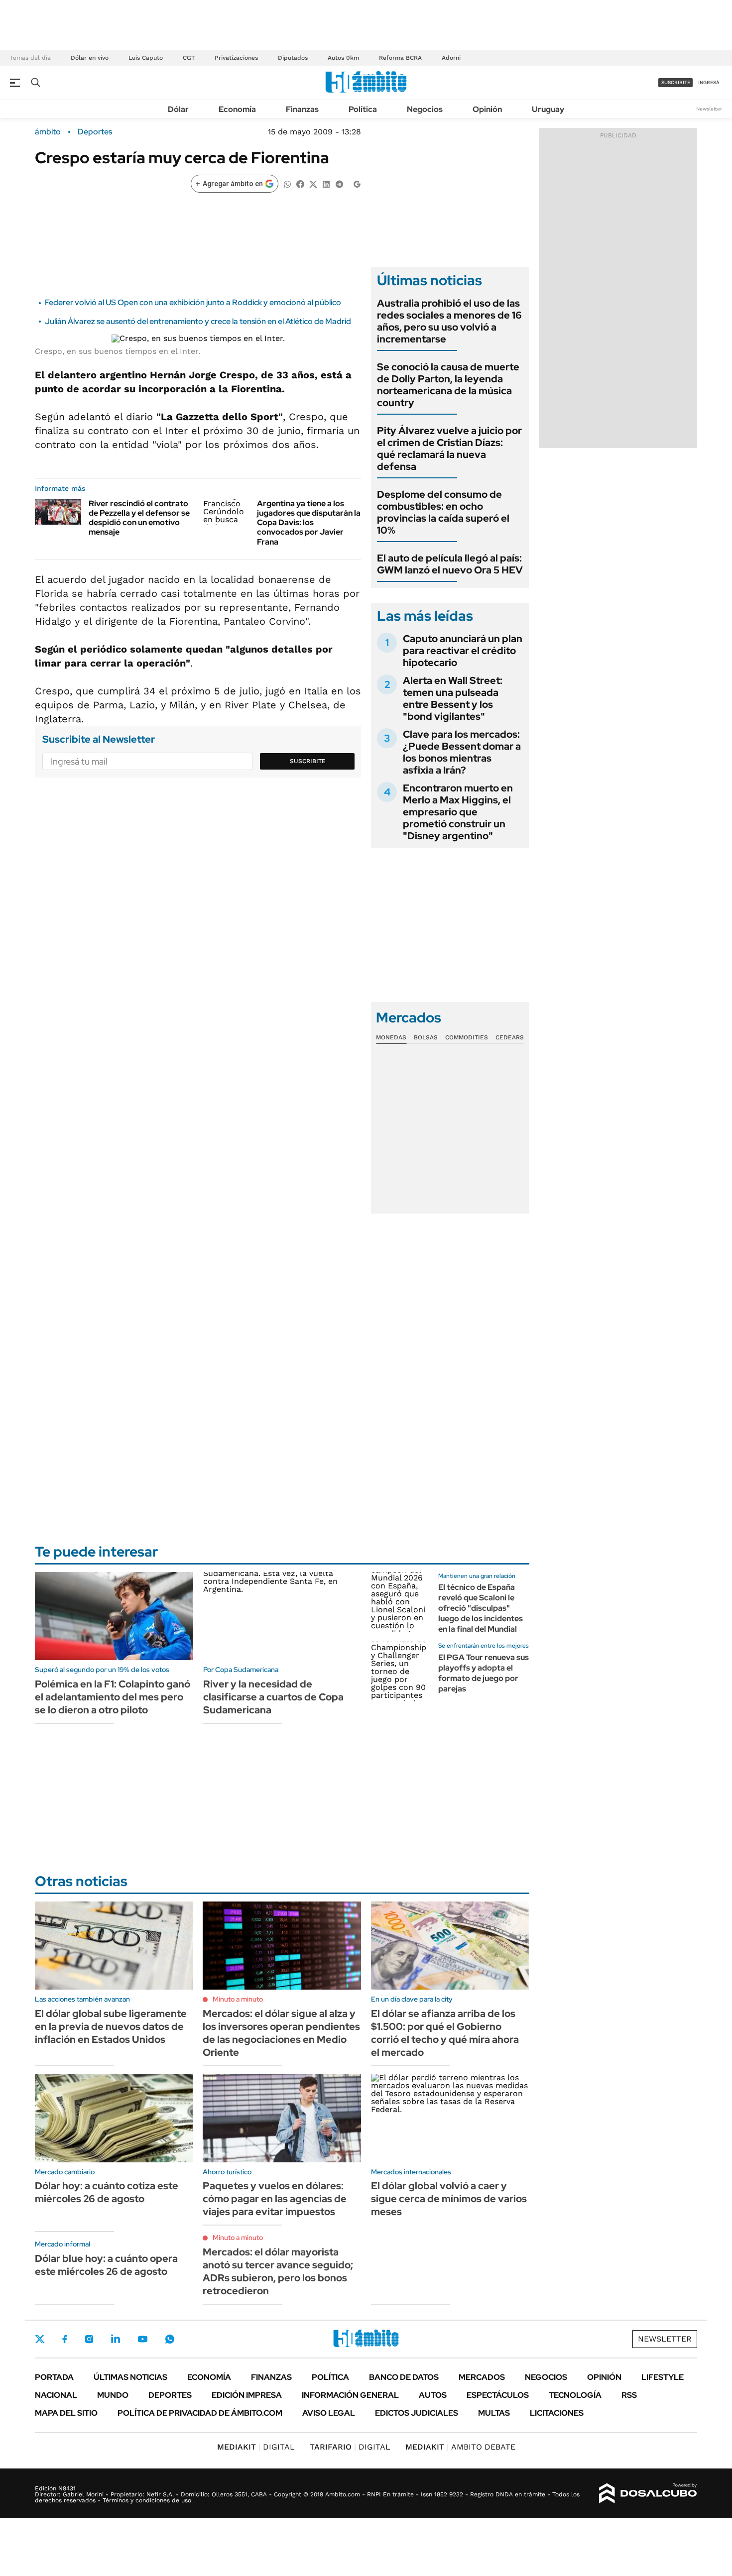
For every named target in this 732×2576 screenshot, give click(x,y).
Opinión (487, 109)
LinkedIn (116, 2339)
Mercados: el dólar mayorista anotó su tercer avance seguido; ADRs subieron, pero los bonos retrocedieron (278, 2271)
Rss (629, 2395)
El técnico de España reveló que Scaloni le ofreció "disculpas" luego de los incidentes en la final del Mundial (481, 1608)
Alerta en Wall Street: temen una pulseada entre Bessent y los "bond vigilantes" (453, 698)
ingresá (709, 82)
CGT (189, 58)
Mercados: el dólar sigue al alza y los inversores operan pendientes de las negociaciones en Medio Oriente (281, 2033)
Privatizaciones (236, 58)
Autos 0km (343, 58)
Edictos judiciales (417, 2413)
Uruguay (548, 109)
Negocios (425, 109)
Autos (433, 2395)
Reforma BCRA (400, 58)
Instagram (89, 2339)
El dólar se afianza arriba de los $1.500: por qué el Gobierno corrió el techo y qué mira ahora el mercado (445, 2033)
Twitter (40, 2339)
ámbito (48, 132)
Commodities (467, 1037)
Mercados (482, 2377)
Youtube (142, 2339)
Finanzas (302, 109)
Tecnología (575, 2395)
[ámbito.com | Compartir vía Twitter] (313, 183)
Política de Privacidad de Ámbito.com (200, 2413)
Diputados (293, 58)
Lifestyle (663, 2377)
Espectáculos (498, 2395)
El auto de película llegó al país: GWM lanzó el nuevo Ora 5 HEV (450, 564)
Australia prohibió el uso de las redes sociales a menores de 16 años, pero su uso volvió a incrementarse (449, 321)
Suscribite (308, 761)
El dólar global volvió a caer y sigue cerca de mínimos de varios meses (449, 2199)
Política (363, 109)
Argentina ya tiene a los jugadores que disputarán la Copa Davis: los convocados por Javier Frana (309, 523)
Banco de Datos (404, 2377)
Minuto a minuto (238, 1999)
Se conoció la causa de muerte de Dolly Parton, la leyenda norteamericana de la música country (448, 385)
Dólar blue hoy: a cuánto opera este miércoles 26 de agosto (106, 2265)
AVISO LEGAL (329, 2413)
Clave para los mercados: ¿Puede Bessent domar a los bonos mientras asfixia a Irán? (462, 752)
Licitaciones (557, 2413)
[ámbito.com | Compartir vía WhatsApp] (287, 183)
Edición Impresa (247, 2395)
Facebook (65, 2339)
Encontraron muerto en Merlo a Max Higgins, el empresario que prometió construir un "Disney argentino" (458, 812)
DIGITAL (256, 2447)
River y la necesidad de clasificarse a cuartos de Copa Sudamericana (273, 1697)
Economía (237, 109)
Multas (494, 2413)
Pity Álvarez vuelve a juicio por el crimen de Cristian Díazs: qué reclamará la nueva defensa (449, 448)
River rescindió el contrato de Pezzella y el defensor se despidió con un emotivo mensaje (139, 518)
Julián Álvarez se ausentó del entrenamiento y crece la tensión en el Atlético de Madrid (198, 321)
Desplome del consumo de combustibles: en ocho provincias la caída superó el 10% (443, 512)
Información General (350, 2395)
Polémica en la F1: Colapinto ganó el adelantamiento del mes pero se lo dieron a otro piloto (113, 1697)
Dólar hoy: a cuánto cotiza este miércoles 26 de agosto (107, 2192)
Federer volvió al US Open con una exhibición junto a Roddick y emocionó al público (193, 302)
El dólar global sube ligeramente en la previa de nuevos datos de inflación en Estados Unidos (111, 2026)
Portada (54, 2377)
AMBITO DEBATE (460, 2447)
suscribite (676, 82)
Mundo (113, 2395)
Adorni (451, 58)
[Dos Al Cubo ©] (648, 2493)
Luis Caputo (146, 58)
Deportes (95, 132)
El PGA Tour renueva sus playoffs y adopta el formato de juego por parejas (484, 1673)
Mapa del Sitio (66, 2413)
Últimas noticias (130, 2377)
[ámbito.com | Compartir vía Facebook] (300, 183)
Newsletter (709, 109)
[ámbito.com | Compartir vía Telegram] (339, 183)
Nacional (56, 2395)
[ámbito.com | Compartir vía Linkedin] (326, 183)
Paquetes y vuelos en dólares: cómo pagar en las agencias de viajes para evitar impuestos (275, 2199)
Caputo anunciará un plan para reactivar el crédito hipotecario (463, 651)
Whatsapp (170, 2339)
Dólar (178, 109)
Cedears (510, 1037)
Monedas (391, 1037)
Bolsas (426, 1037)
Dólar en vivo (90, 58)
